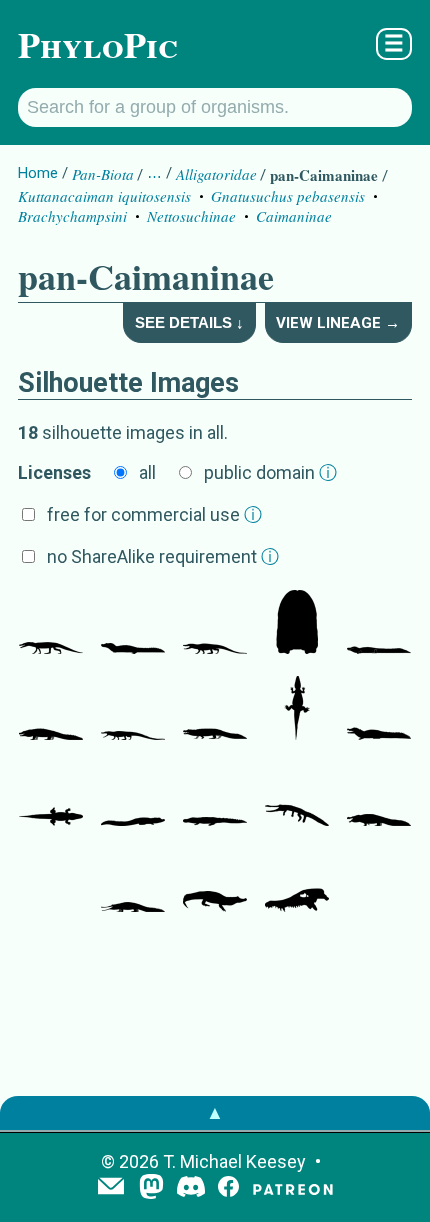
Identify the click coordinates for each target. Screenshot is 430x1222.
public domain (270, 472)
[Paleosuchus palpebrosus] (297, 710)
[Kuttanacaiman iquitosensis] (133, 624)
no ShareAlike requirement (163, 556)
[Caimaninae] (215, 710)
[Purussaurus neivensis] (379, 796)
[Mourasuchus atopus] (297, 796)
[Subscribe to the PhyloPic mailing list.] (111, 1188)
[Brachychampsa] (215, 624)
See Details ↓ (189, 322)
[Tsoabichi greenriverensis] (133, 710)
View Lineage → (338, 323)
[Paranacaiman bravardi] (379, 624)
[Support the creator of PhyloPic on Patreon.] (293, 1188)
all (147, 472)
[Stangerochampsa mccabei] (51, 624)
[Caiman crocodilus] (215, 882)
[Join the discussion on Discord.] (191, 1188)
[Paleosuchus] (379, 710)
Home (38, 173)
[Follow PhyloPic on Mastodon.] (151, 1188)
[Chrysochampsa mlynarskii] (51, 796)
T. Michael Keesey (234, 1161)
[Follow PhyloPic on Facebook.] (228, 1188)
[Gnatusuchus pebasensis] (297, 624)
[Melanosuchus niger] (133, 796)
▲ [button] (215, 1112)
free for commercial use (154, 514)
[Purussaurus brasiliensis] (215, 796)
